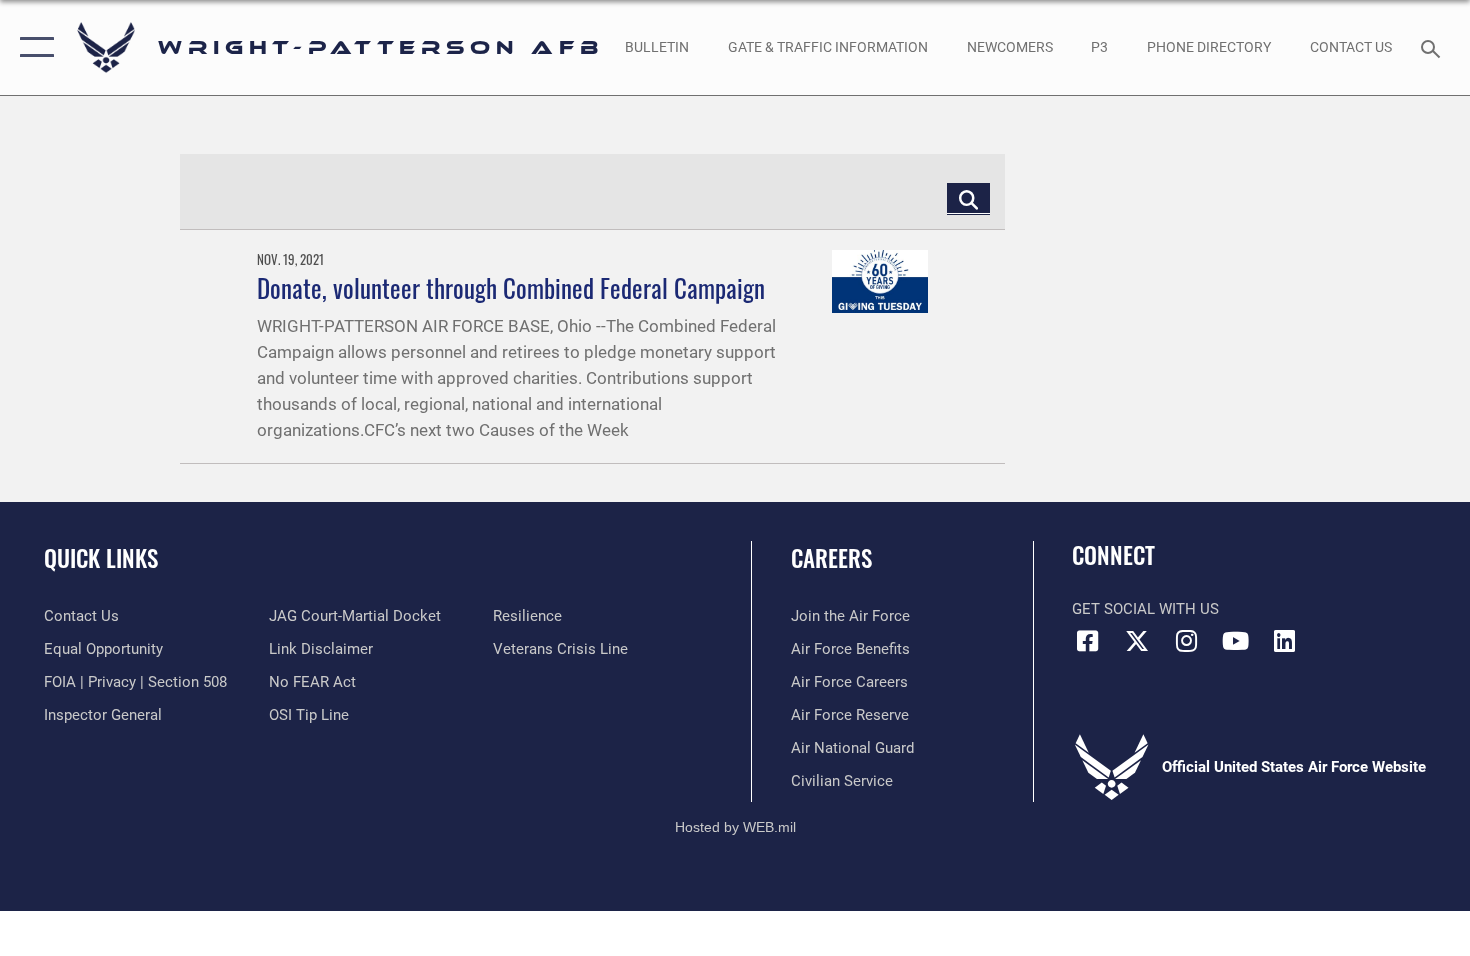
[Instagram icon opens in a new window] (1186, 641)
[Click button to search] (968, 198)
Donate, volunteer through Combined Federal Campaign (511, 287)
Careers (831, 558)
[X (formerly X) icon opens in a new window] (1137, 641)
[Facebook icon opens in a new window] (1087, 641)
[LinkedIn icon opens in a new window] (1285, 641)
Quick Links (101, 558)
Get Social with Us (1145, 609)
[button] (32, 47)
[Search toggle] (1433, 47)
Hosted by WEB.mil (735, 827)
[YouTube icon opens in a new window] (1235, 641)
